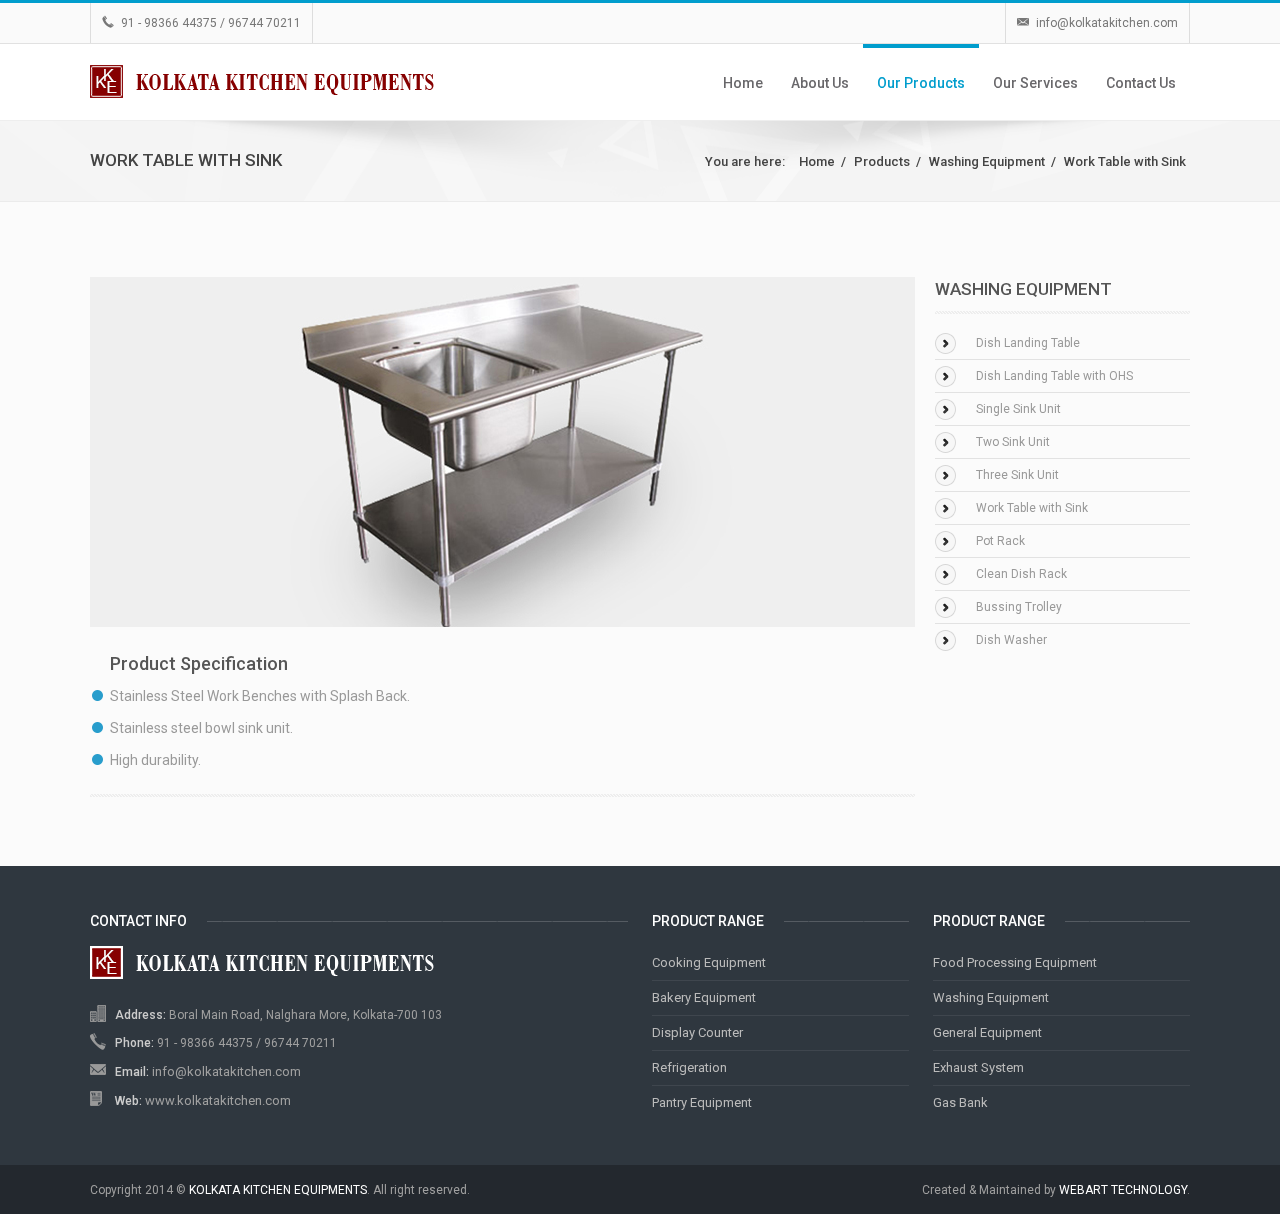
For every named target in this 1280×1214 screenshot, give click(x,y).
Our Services (1035, 83)
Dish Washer (1011, 640)
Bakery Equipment (704, 997)
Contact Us (1141, 83)
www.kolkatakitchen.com (218, 1100)
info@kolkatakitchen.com (1107, 23)
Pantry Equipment (702, 1102)
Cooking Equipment (709, 962)
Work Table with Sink (1125, 161)
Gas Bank (960, 1102)
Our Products (921, 83)
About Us (820, 83)
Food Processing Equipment (1015, 962)
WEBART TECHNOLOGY (1123, 1190)
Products (882, 161)
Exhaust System (978, 1067)
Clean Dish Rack (1021, 574)
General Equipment (987, 1032)
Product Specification (199, 663)
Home (743, 83)
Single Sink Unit (1018, 409)
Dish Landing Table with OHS (1054, 376)
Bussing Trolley (1019, 607)
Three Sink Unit (1017, 475)
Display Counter (697, 1032)
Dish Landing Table (1028, 343)
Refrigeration (689, 1067)
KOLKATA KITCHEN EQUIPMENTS (278, 1190)
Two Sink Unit (1013, 442)
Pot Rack (1000, 541)
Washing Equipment (987, 161)
